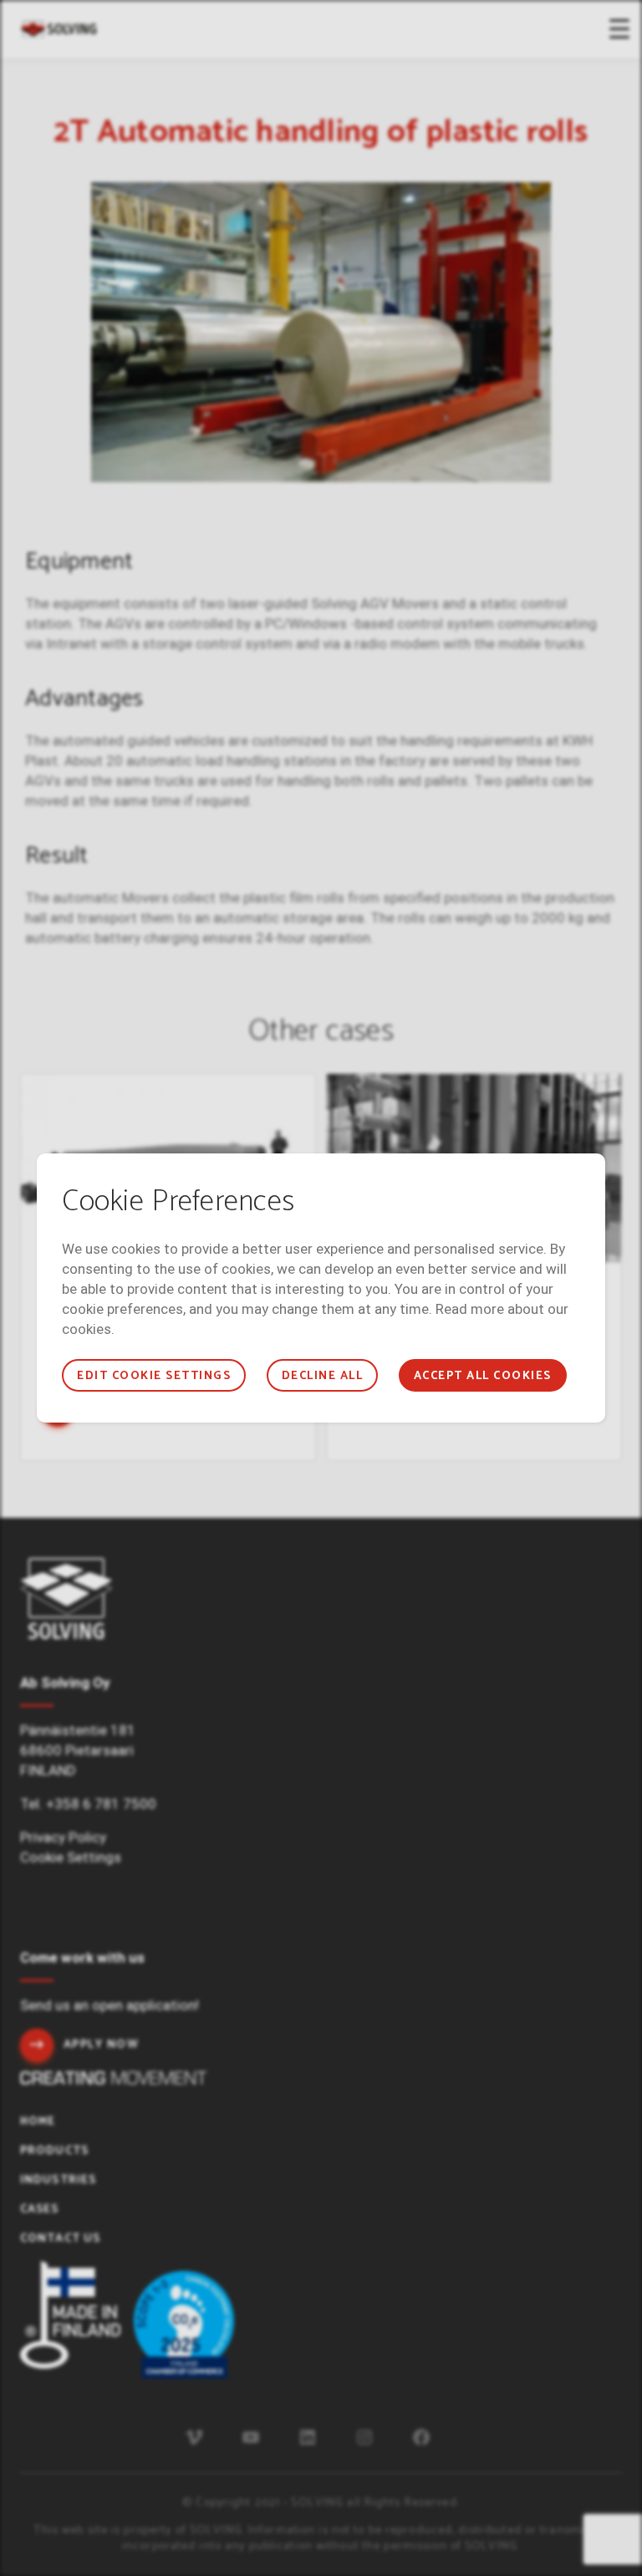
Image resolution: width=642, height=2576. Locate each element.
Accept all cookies (483, 1376)
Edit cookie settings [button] (154, 1376)
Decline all (322, 1376)
